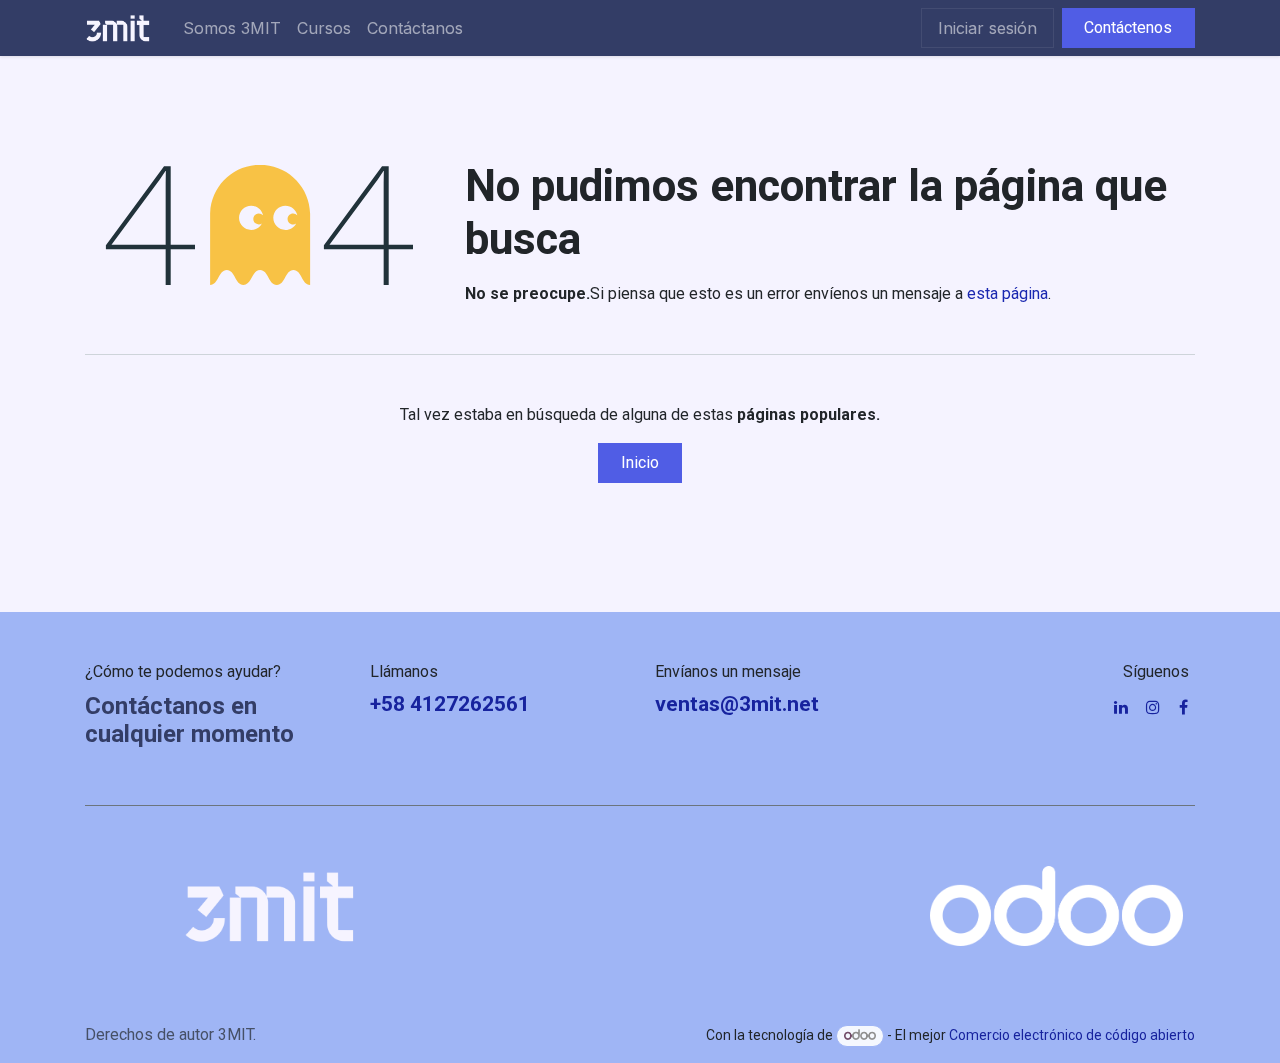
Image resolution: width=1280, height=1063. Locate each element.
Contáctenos (1128, 27)
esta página (1007, 293)
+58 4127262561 (450, 704)
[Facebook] (1183, 707)
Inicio (640, 462)
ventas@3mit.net (737, 704)
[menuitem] (232, 28)
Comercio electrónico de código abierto (1072, 1035)
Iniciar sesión (987, 28)
